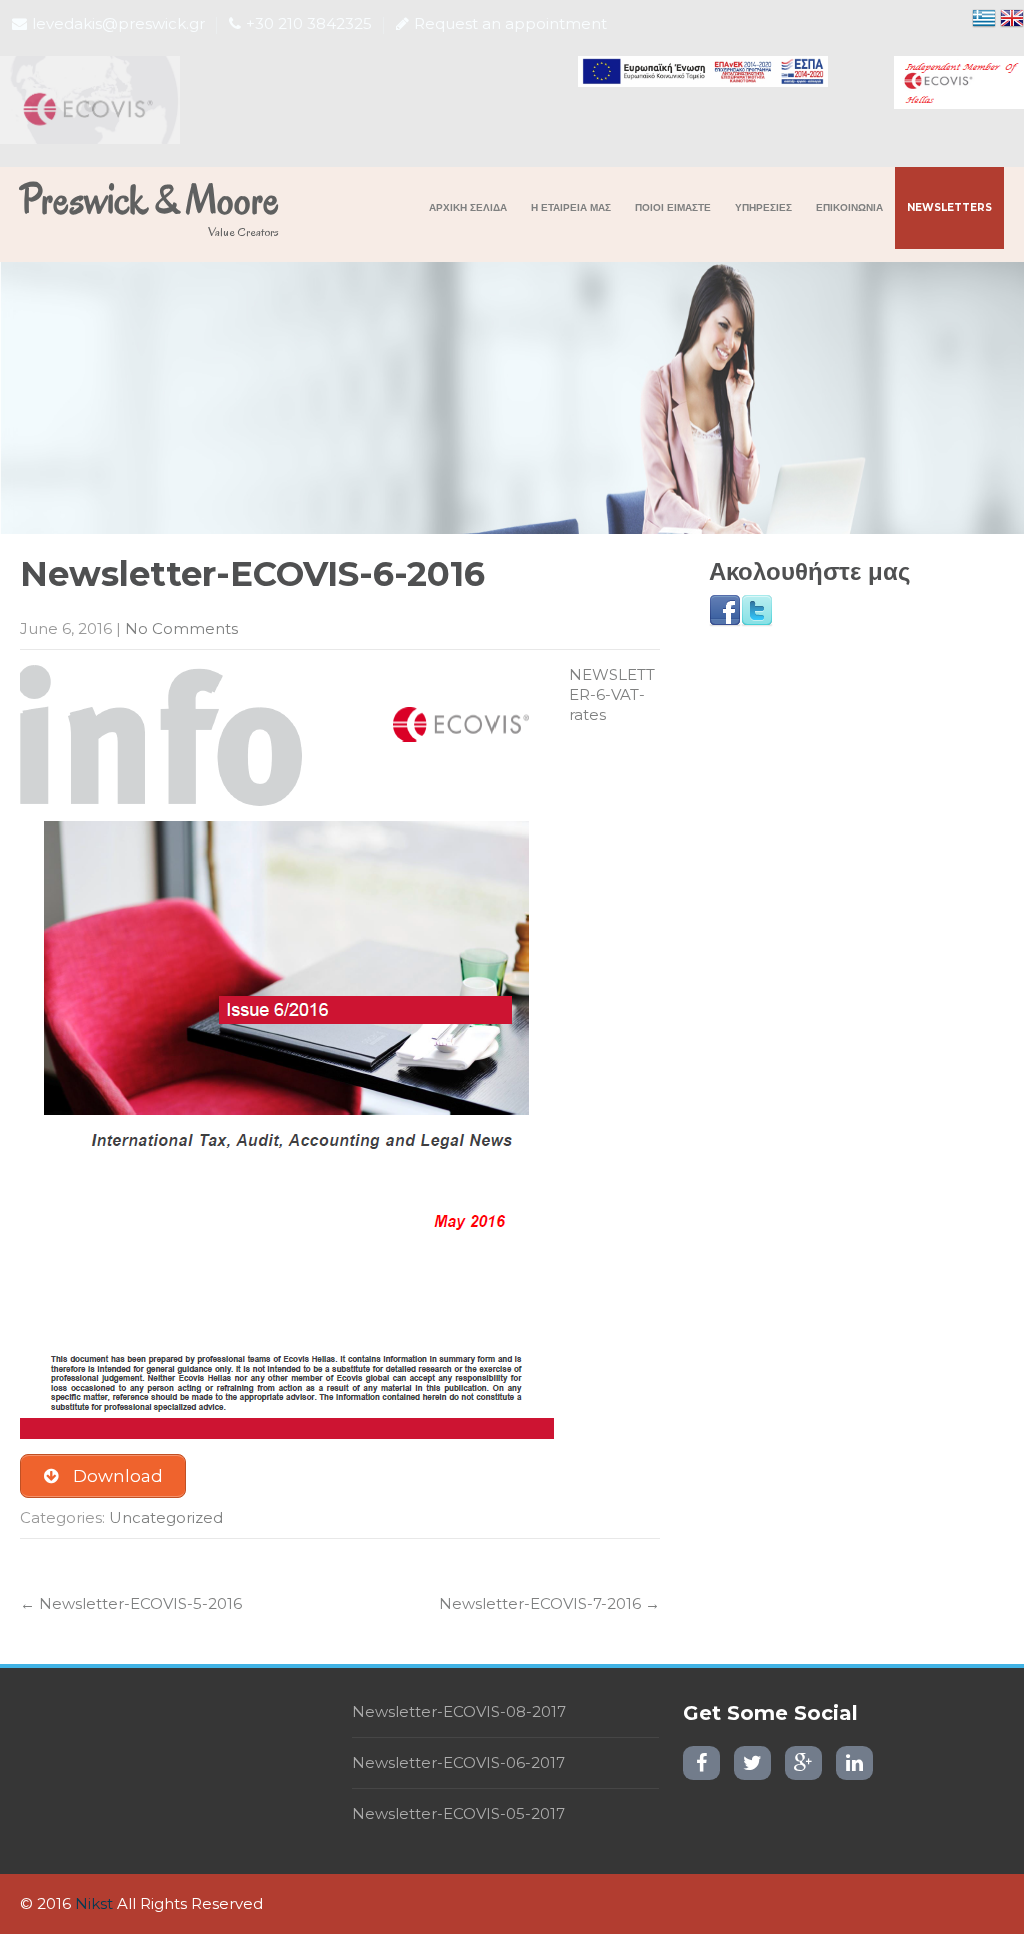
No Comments (181, 628)
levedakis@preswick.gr (118, 23)
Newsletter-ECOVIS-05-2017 (458, 1813)
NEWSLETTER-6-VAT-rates (612, 694)
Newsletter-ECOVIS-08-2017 (459, 1711)
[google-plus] (803, 1763)
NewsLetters (949, 207)
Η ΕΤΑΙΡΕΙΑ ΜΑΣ (571, 207)
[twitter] (752, 1763)
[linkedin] (854, 1763)
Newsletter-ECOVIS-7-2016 (549, 1603)
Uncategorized (166, 1517)
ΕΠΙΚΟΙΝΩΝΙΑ (849, 207)
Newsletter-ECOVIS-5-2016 (131, 1603)
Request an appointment (510, 23)
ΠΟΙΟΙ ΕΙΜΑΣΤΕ (673, 207)
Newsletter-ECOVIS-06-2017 (458, 1762)
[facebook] (701, 1763)
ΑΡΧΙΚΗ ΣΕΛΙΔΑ (468, 207)
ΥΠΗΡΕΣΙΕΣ (763, 207)
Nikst (94, 1903)
